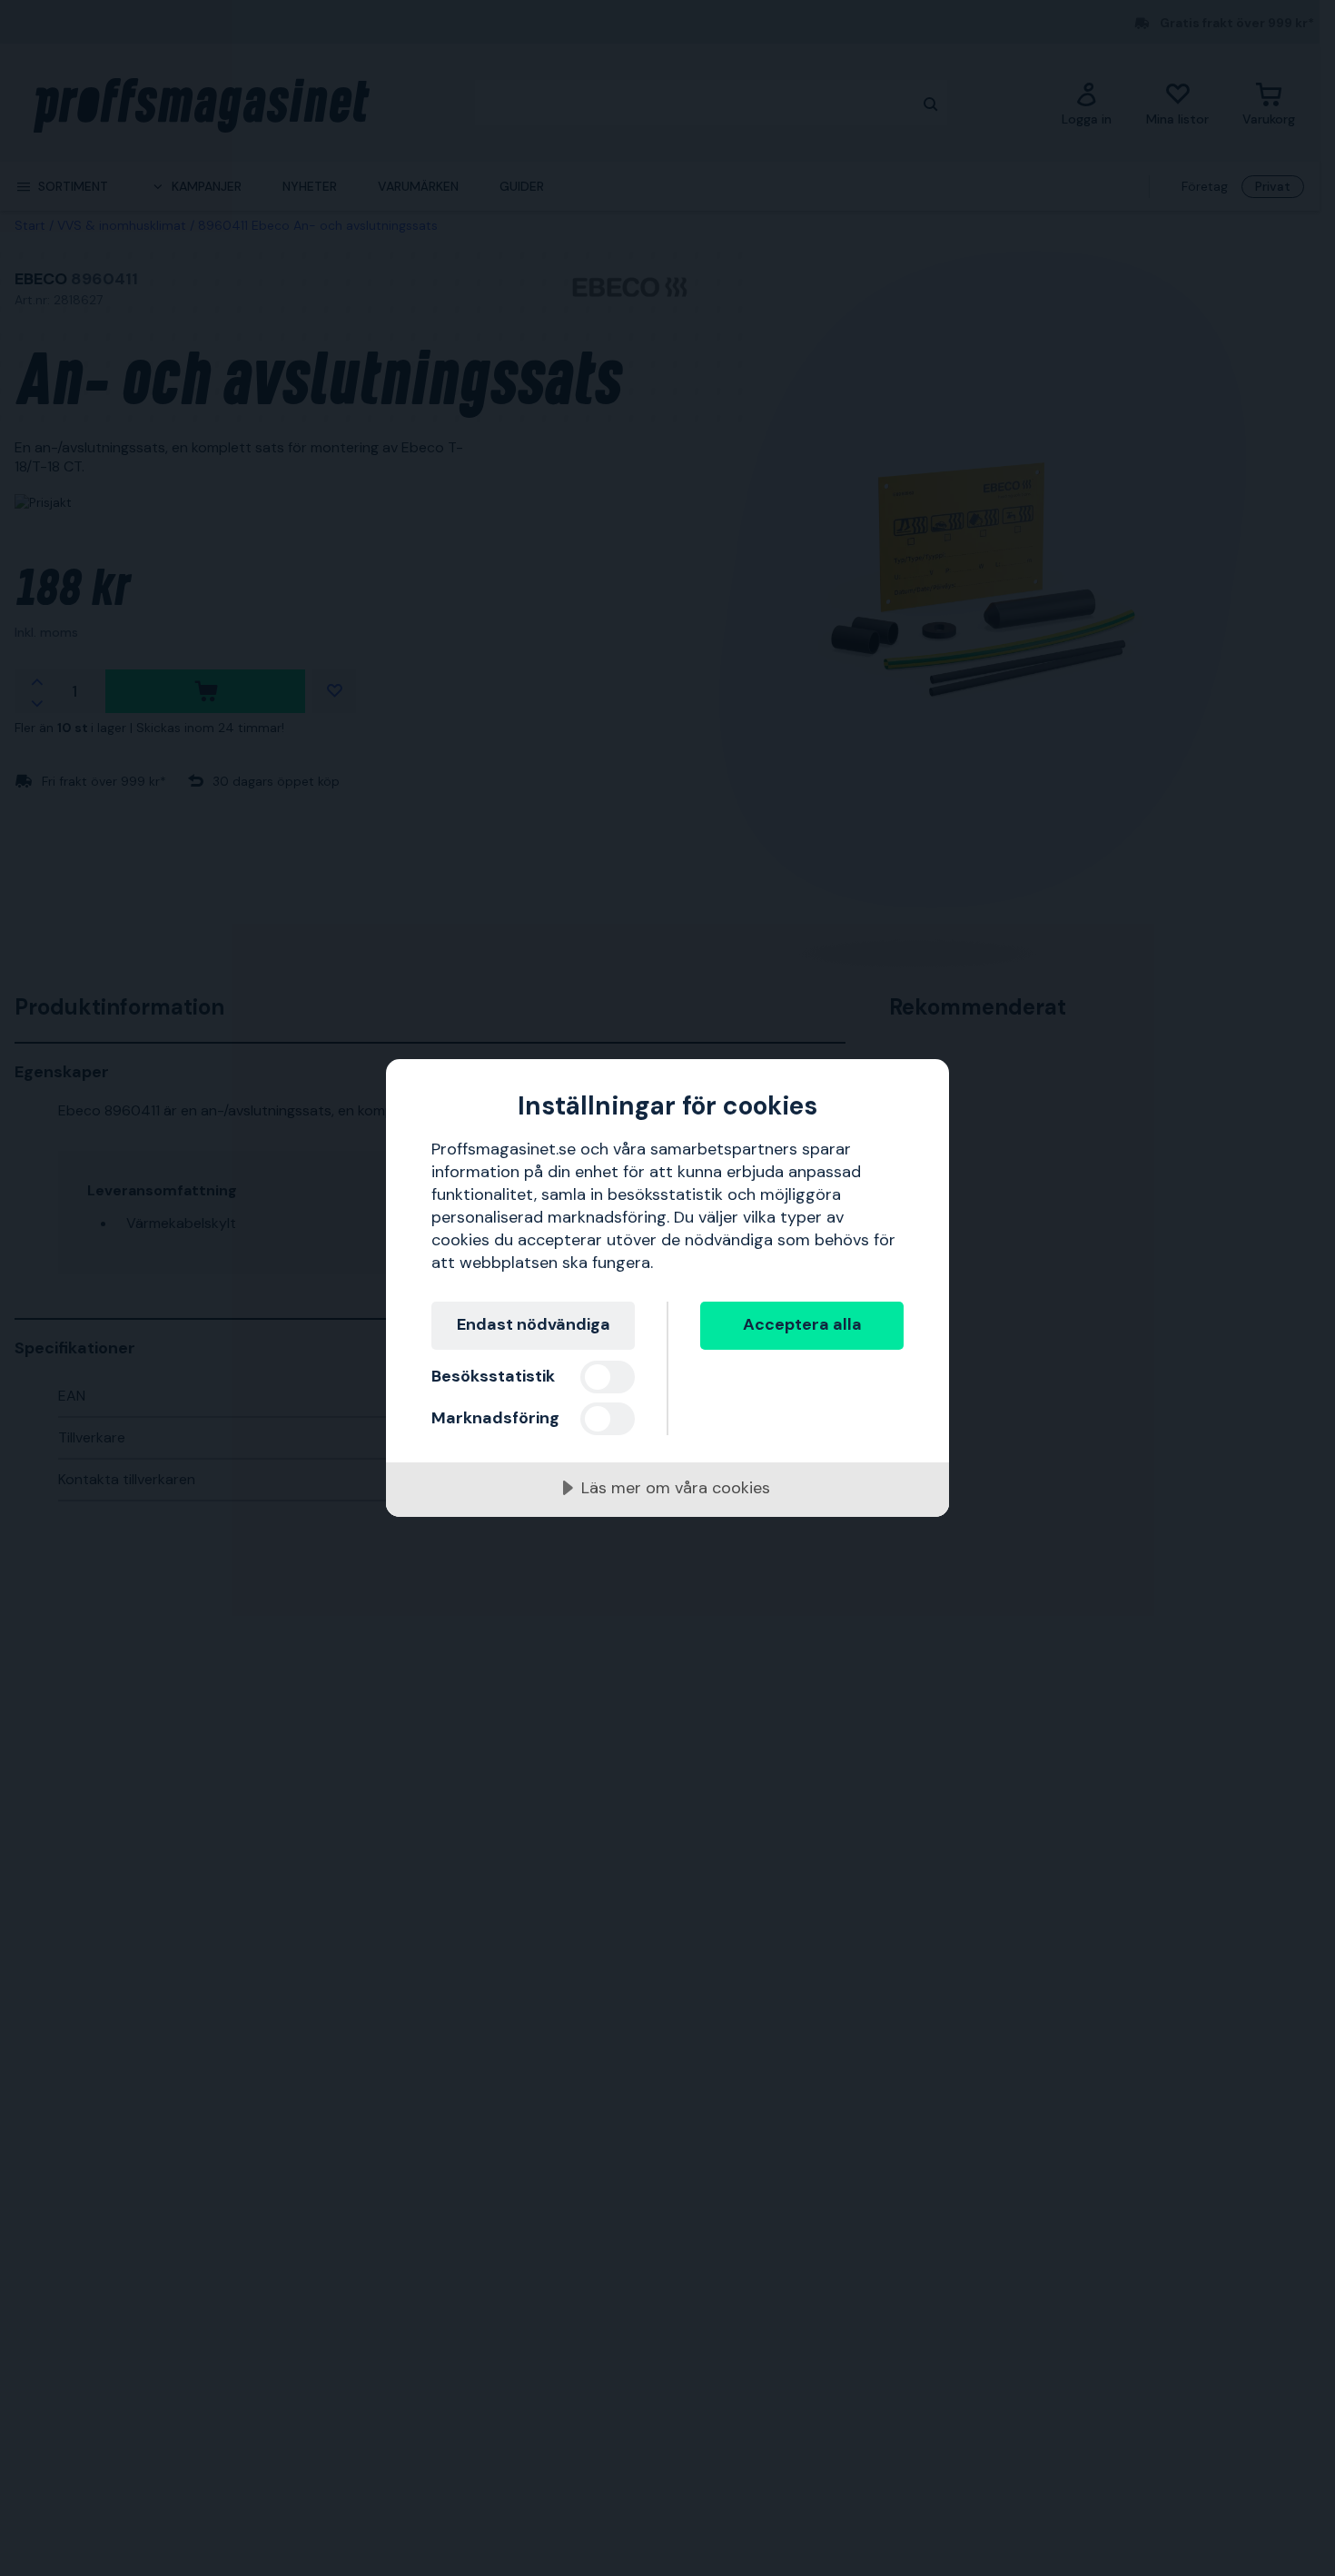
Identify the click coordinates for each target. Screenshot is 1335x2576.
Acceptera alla (802, 1324)
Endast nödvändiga (534, 1324)
